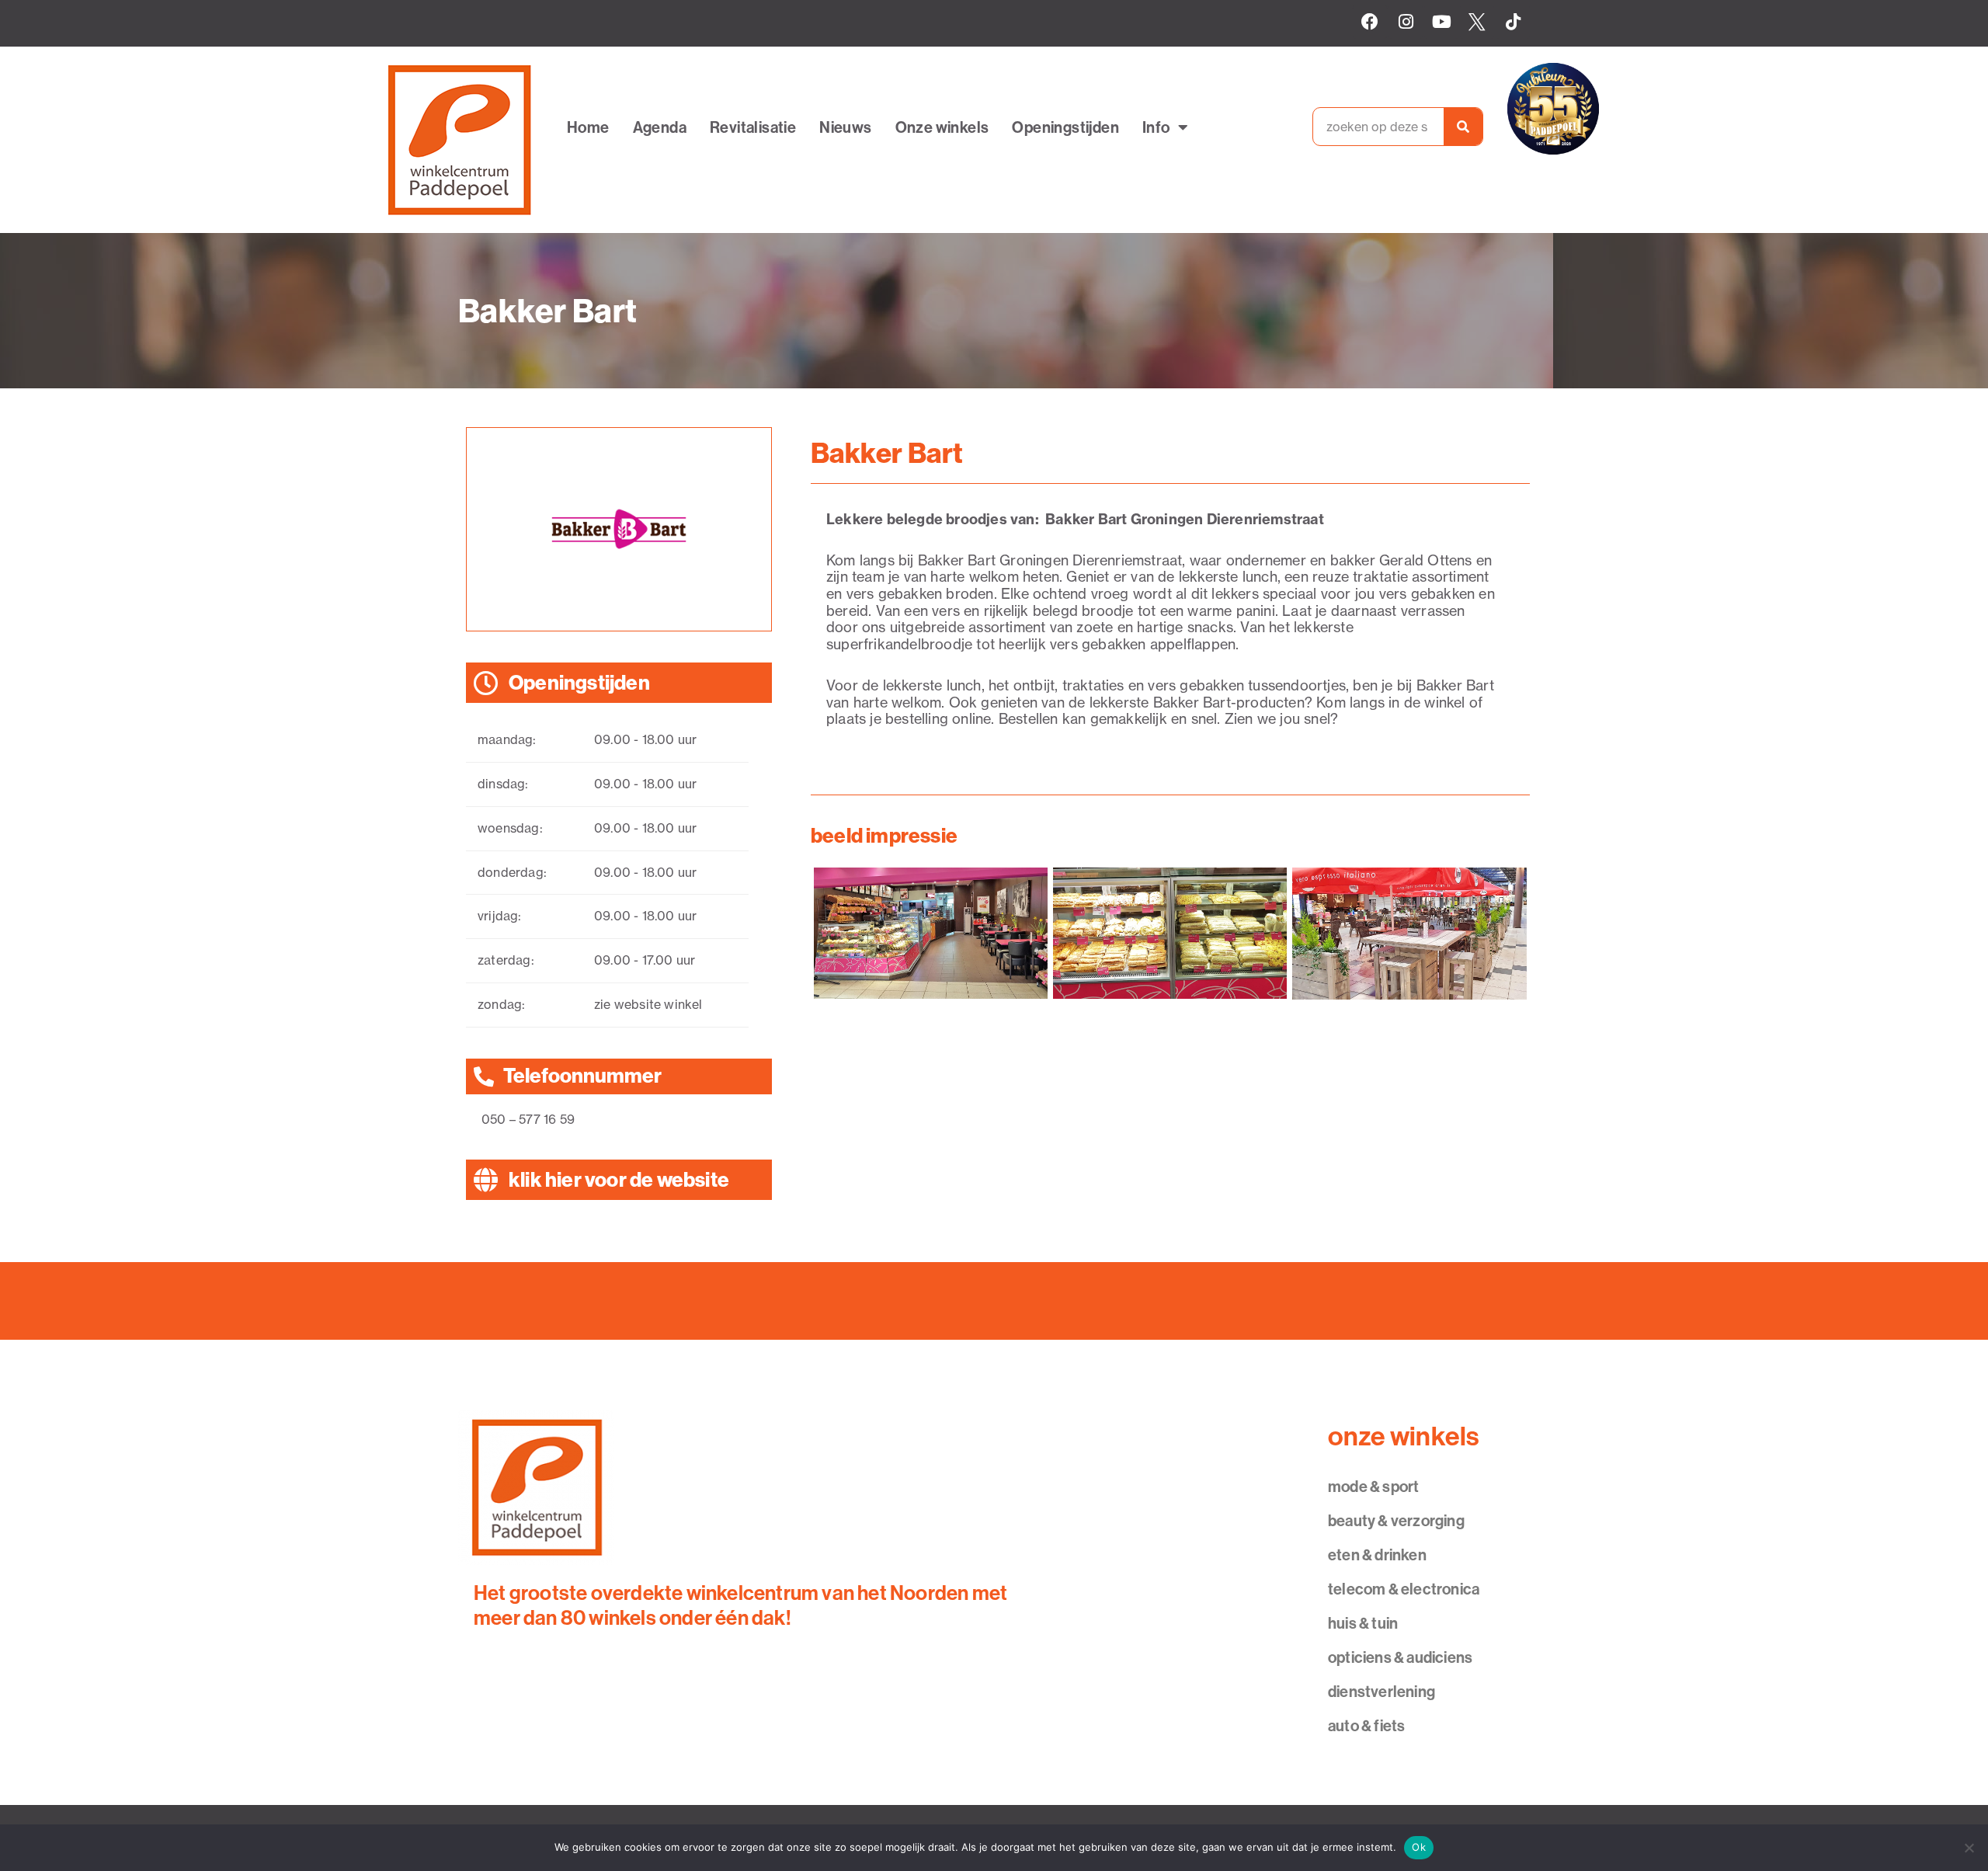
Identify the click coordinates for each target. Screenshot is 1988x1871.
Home (588, 127)
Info (1156, 127)
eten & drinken (1377, 1555)
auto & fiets (1366, 1725)
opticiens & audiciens (1400, 1657)
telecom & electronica (1404, 1589)
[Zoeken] (1463, 127)
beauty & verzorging (1396, 1520)
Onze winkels (942, 127)
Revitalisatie (753, 127)
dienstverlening (1382, 1691)
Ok (1419, 1847)
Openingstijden (1065, 127)
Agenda (660, 127)
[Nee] (1969, 1848)
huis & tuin (1363, 1623)
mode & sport (1373, 1486)
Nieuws (845, 127)
